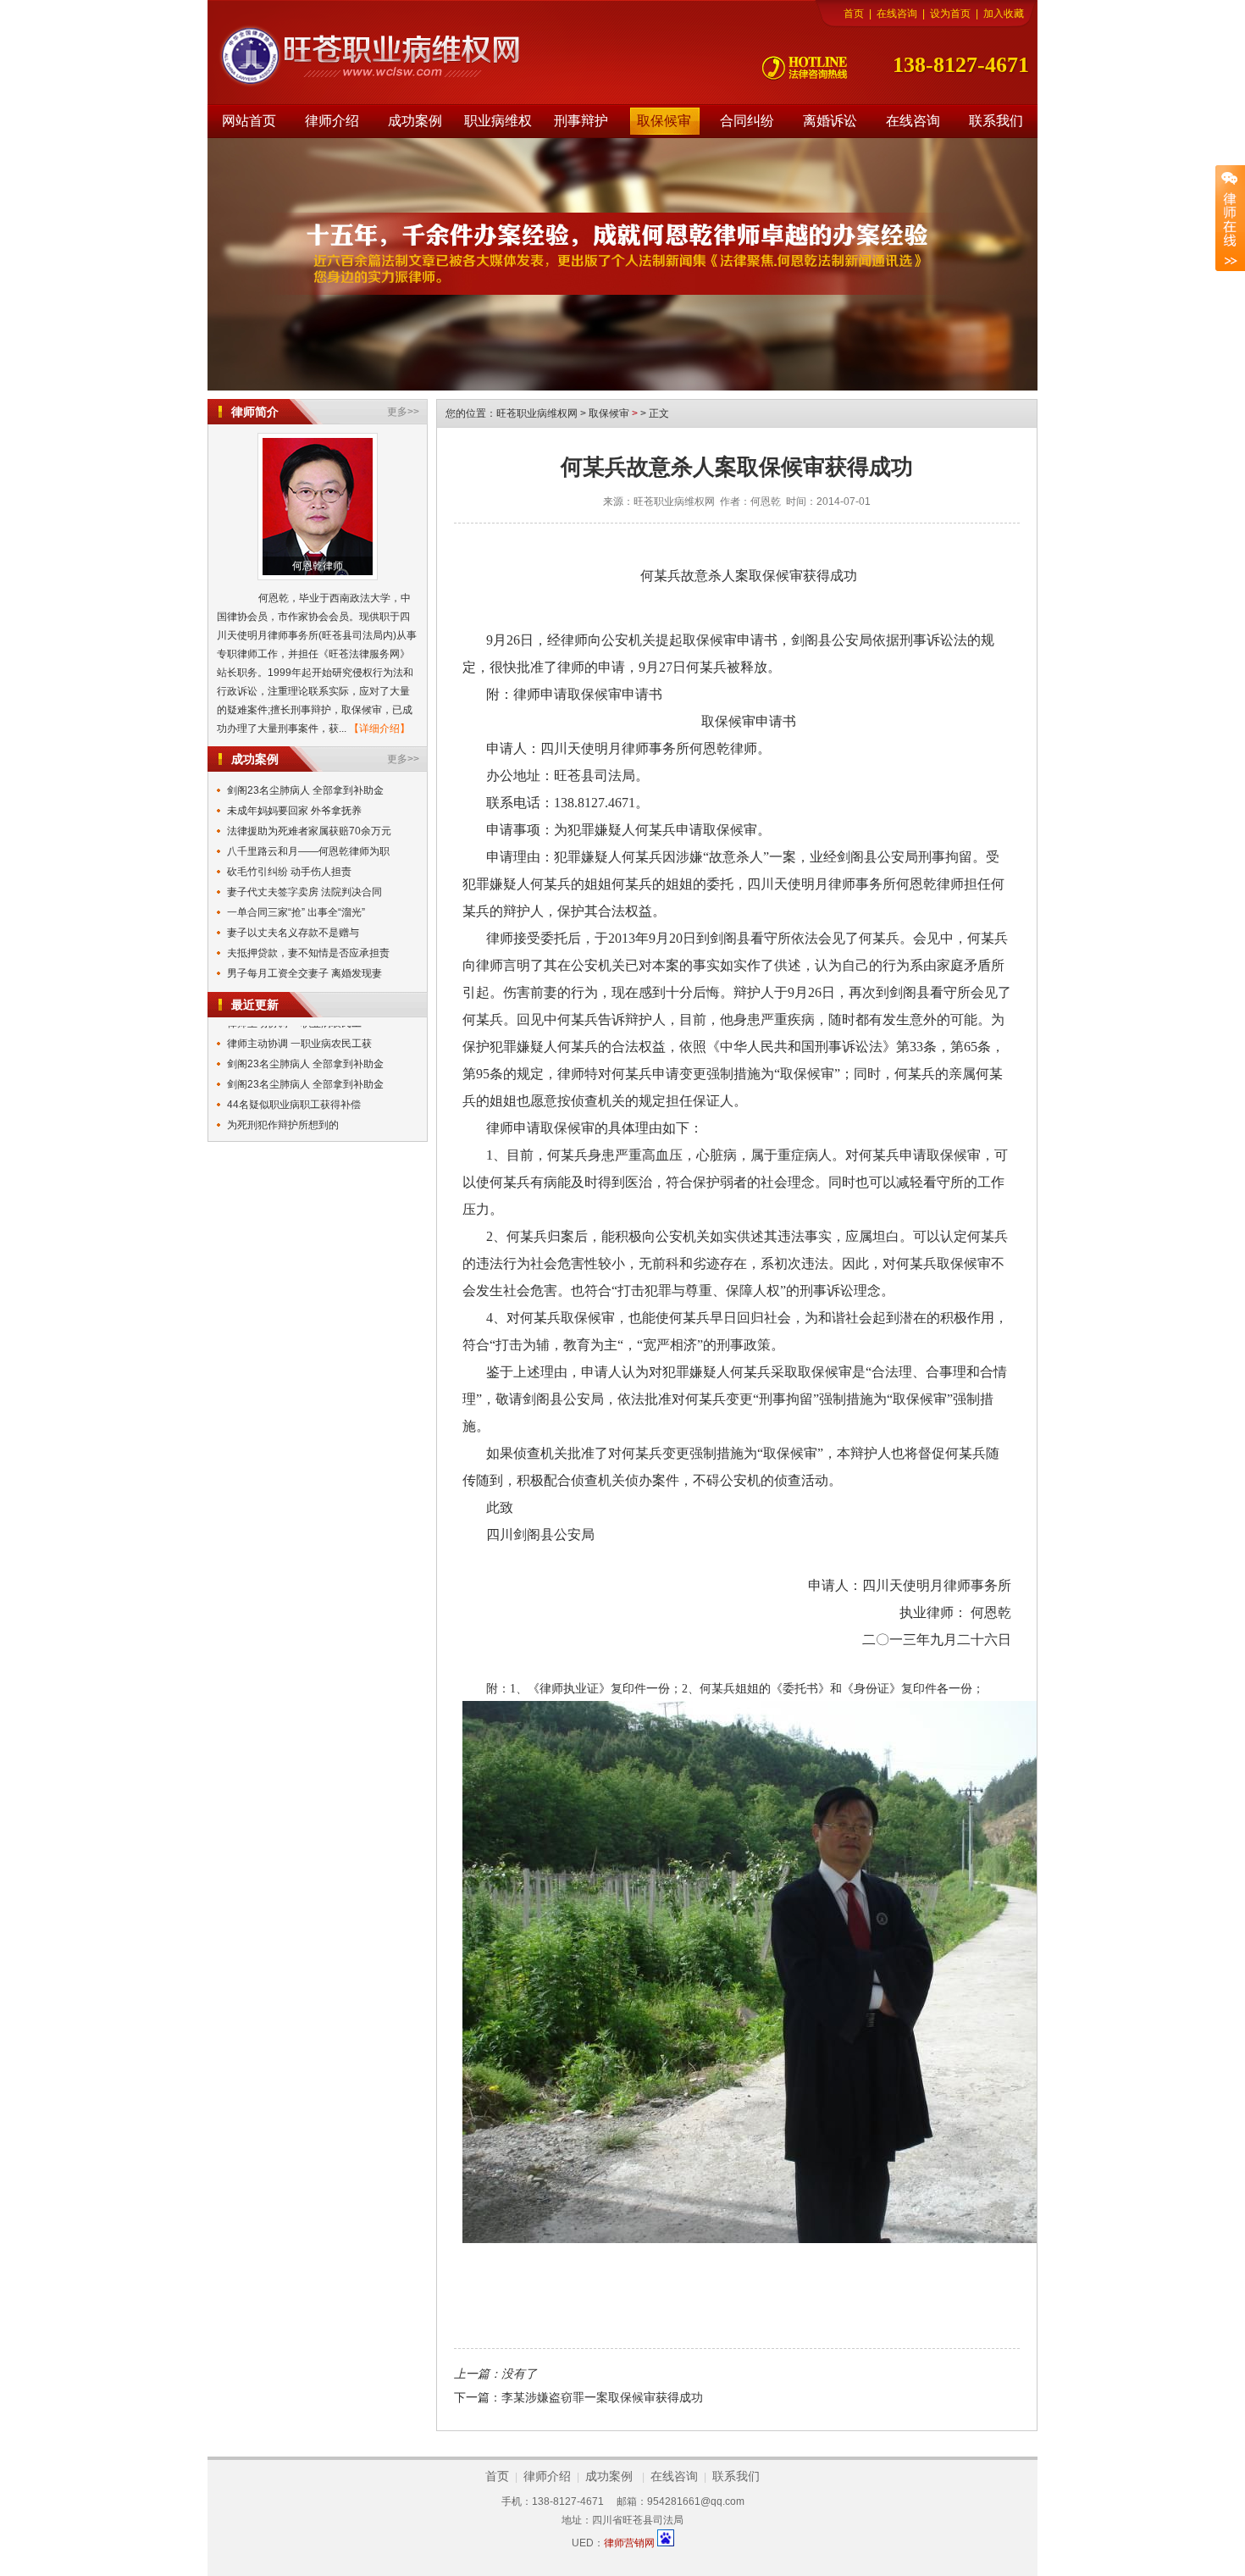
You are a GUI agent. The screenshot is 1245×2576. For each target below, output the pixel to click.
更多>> (403, 412)
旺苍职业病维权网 (538, 413)
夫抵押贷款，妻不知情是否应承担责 (308, 953)
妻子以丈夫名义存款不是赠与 (293, 933)
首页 (854, 14)
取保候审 (664, 121)
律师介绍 (332, 121)
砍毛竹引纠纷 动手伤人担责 (289, 872)
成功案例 (415, 121)
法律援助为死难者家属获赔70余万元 (309, 831)
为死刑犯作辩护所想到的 (283, 1108)
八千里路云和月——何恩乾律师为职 (308, 851)
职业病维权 (498, 121)
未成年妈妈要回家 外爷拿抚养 (294, 811)
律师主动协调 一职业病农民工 (294, 1128)
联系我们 (996, 121)
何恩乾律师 (318, 566)
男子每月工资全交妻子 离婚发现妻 (304, 973)
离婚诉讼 (830, 121)
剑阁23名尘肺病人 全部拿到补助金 (305, 790)
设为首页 (950, 14)
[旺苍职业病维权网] (343, 56)
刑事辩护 (581, 121)
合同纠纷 (747, 121)
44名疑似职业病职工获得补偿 (294, 1088)
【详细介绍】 (379, 728)
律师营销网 (629, 2543)
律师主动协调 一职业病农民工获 (299, 1027)
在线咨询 (897, 14)
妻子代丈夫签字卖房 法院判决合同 (304, 892)
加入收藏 (1004, 14)
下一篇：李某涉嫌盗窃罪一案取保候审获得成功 (578, 2397)
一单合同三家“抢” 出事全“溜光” (296, 912)
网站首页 (249, 121)
